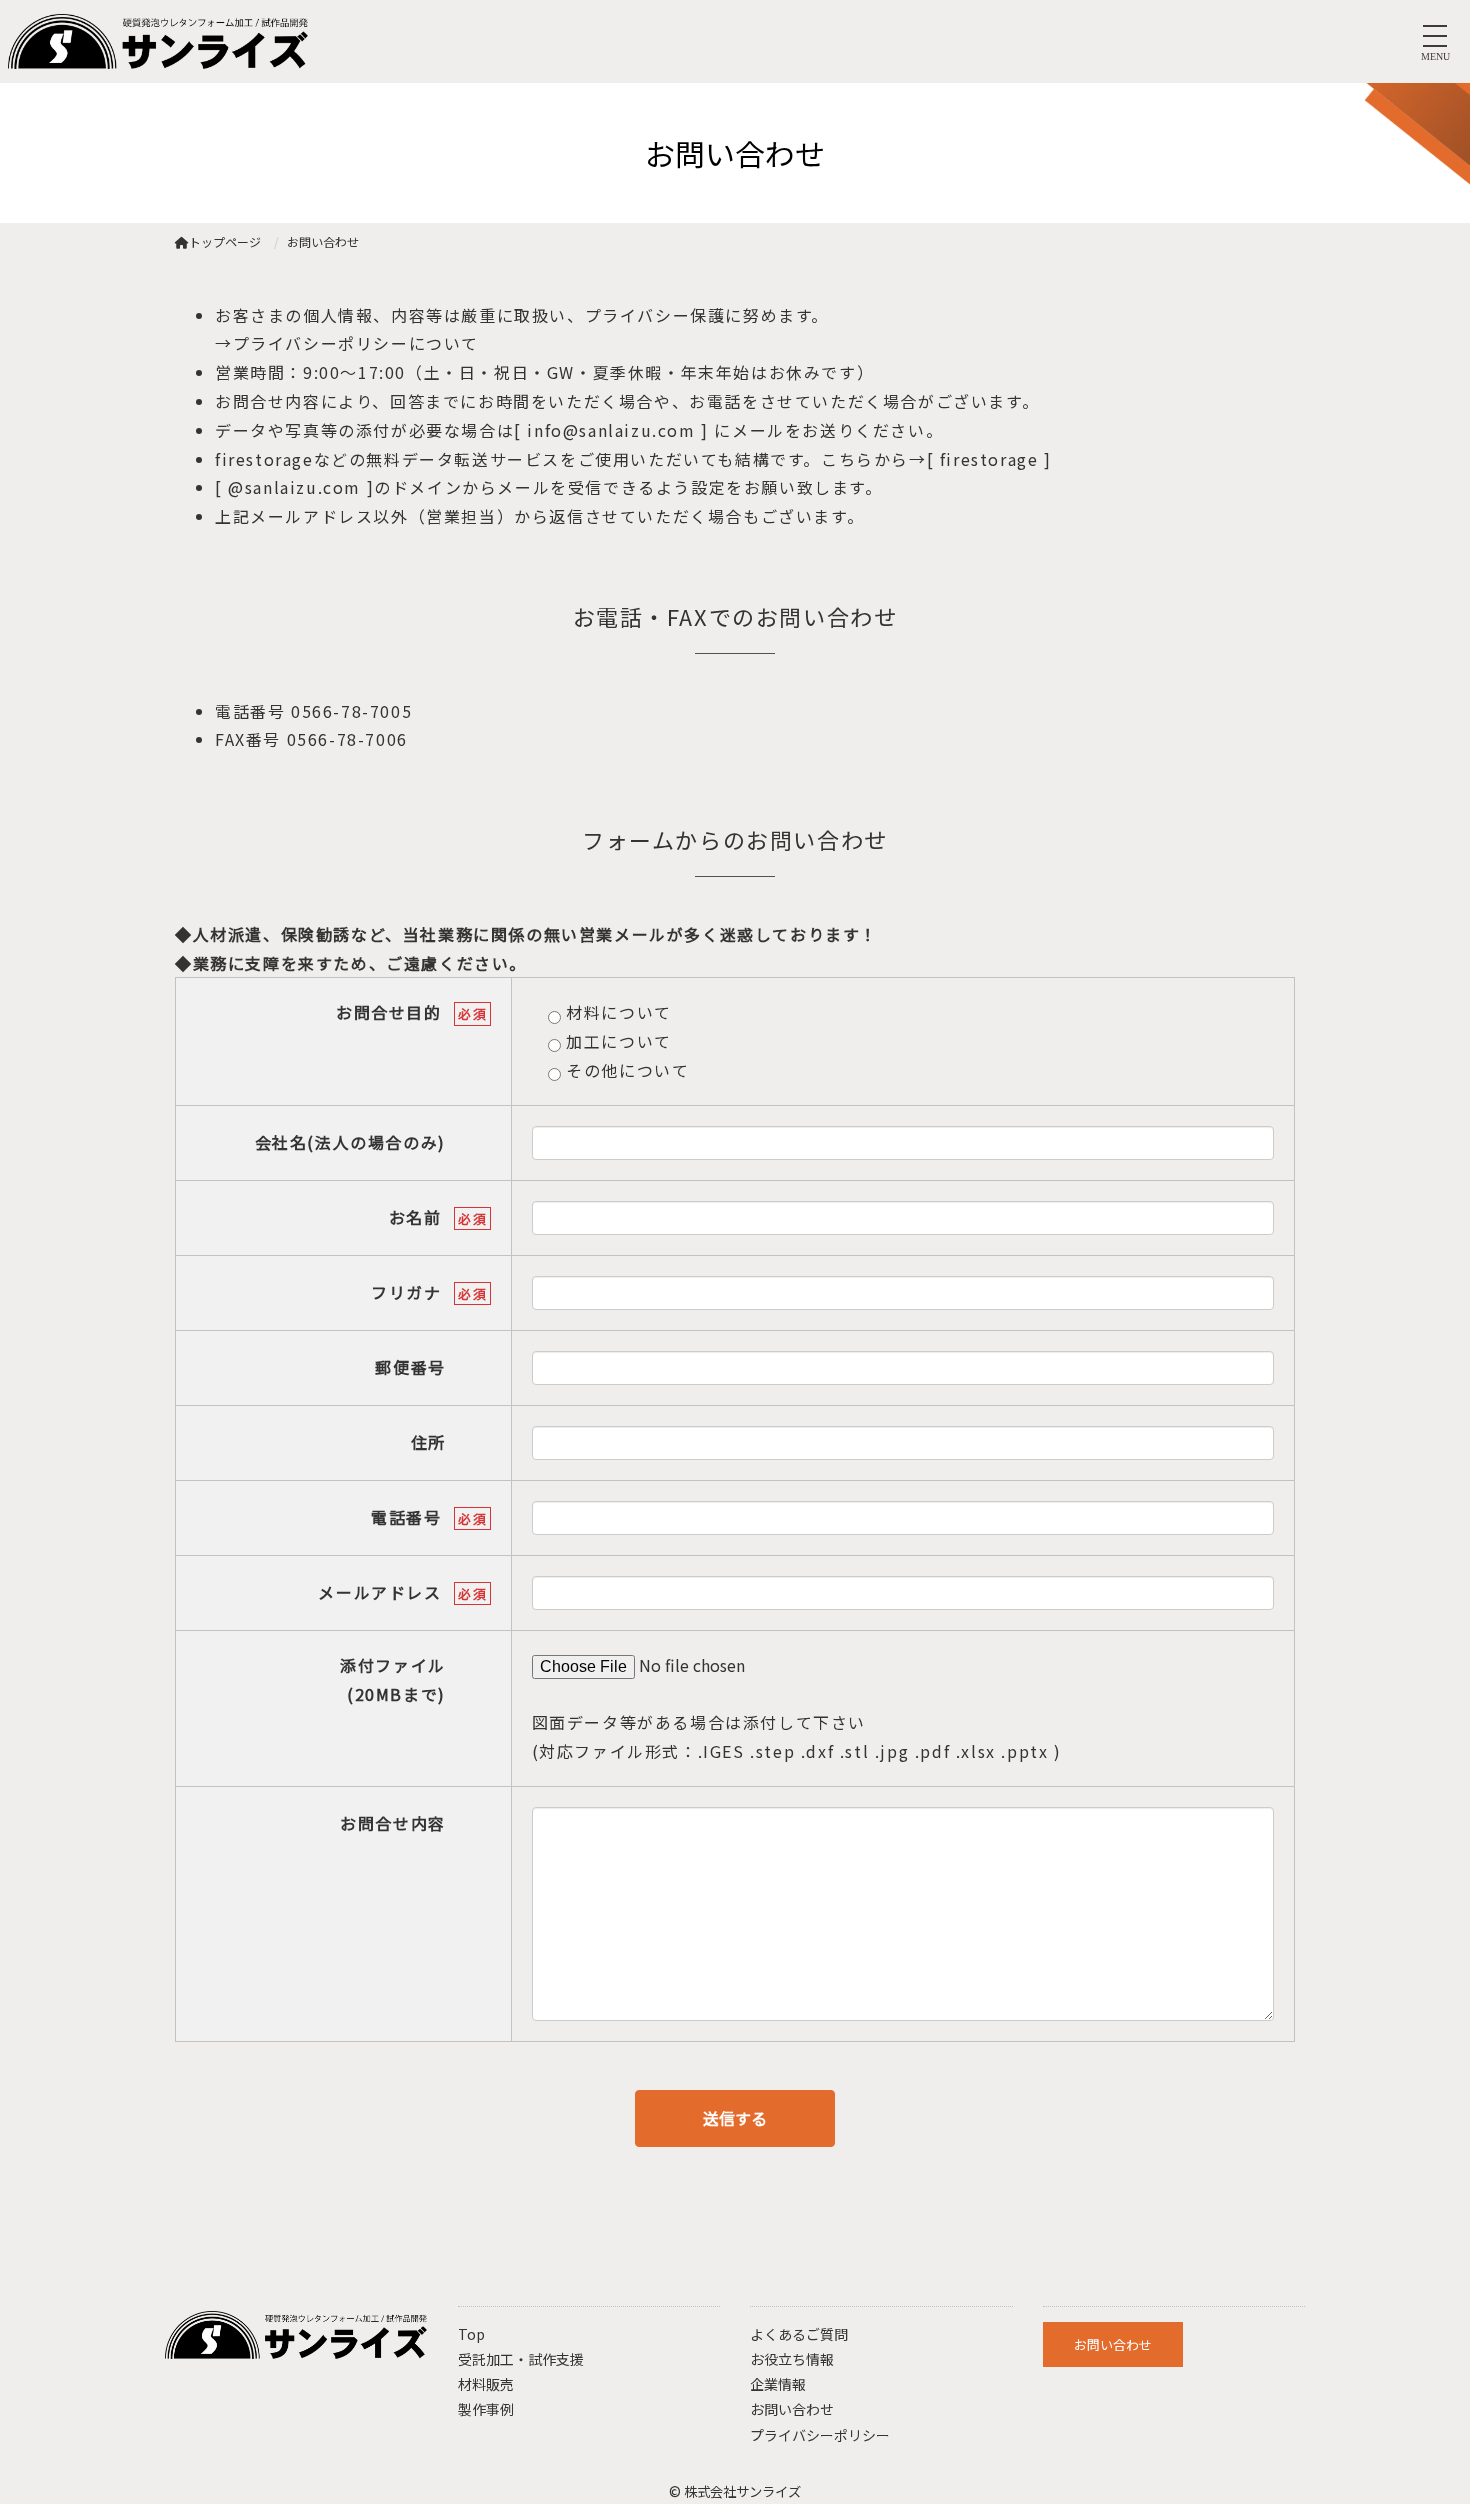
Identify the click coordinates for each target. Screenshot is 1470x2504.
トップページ (225, 241)
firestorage (986, 459)
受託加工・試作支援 (521, 2359)
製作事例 (486, 2409)
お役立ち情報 (792, 2359)
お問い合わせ (792, 2409)
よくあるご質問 (799, 2334)
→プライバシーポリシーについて (347, 343)
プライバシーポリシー (820, 2435)
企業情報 (778, 2384)
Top (471, 2334)
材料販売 (486, 2384)
